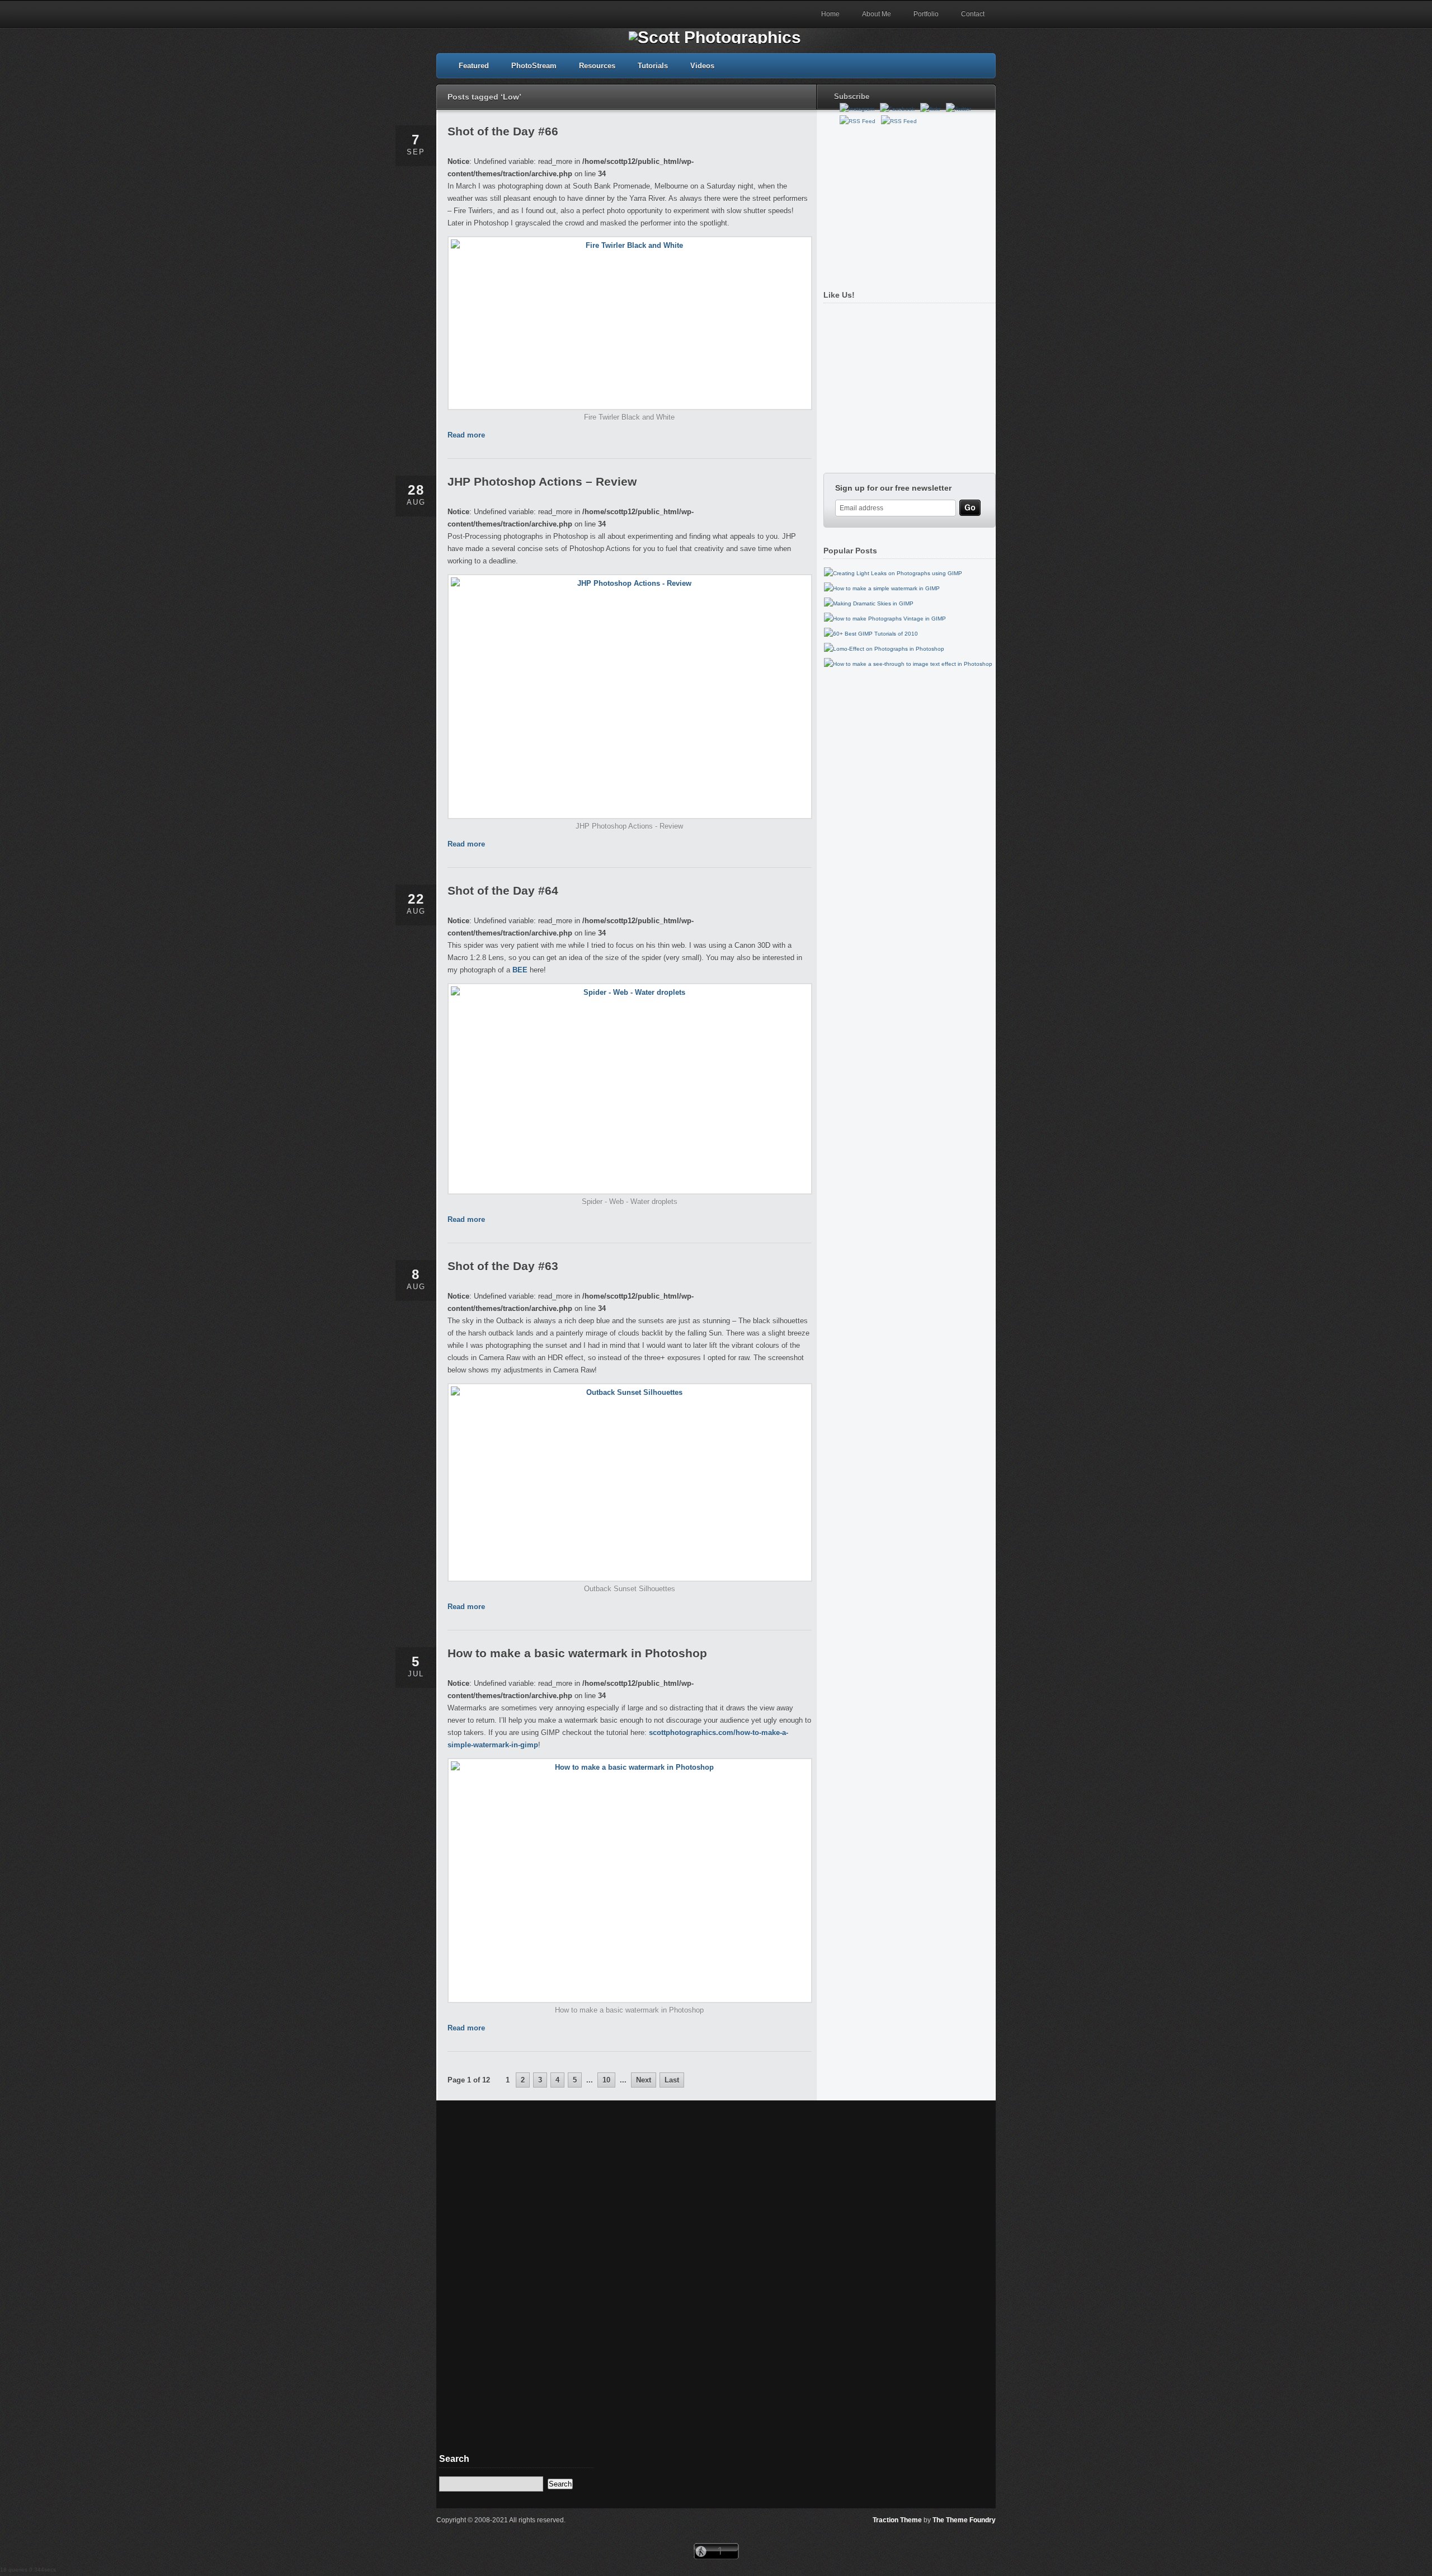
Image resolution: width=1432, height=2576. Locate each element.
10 (606, 2080)
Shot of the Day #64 (503, 890)
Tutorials (653, 66)
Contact (973, 14)
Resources (597, 66)
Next (644, 2080)
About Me (877, 14)
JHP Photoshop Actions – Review (542, 481)
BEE (520, 970)
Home (830, 14)
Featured (474, 66)
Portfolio (926, 14)
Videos (702, 66)
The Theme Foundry (964, 2520)
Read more (466, 435)
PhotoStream (534, 66)
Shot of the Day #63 (503, 1266)
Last (672, 2080)
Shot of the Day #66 (503, 131)
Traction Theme (897, 2520)
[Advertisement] (907, 203)
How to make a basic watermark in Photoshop (577, 1653)
